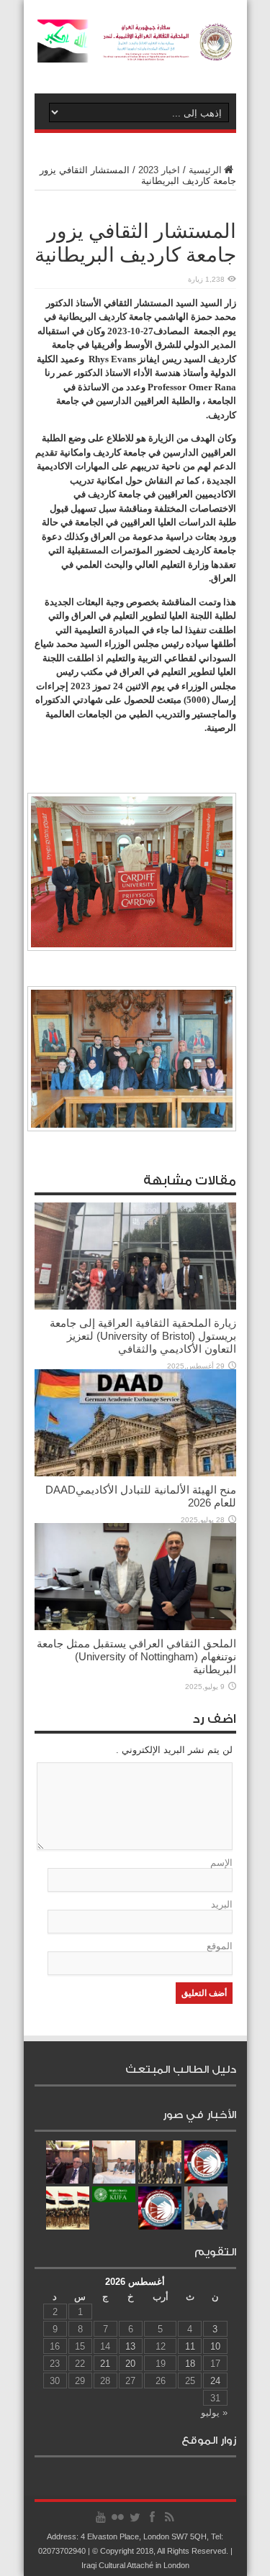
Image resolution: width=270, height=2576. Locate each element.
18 (190, 2364)
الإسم (221, 1863)
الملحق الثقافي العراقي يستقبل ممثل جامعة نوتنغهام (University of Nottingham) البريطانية (136, 1656)
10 (215, 2346)
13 (130, 2346)
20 (130, 2364)
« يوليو (214, 2412)
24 (215, 2381)
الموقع (220, 1946)
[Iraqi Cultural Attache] (135, 52)
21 (105, 2364)
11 (190, 2346)
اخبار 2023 (159, 170)
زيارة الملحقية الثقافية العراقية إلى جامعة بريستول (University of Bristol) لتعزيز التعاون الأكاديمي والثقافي (143, 1336)
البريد (222, 1904)
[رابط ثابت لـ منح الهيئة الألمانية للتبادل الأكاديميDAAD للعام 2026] (135, 1473)
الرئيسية (205, 170)
